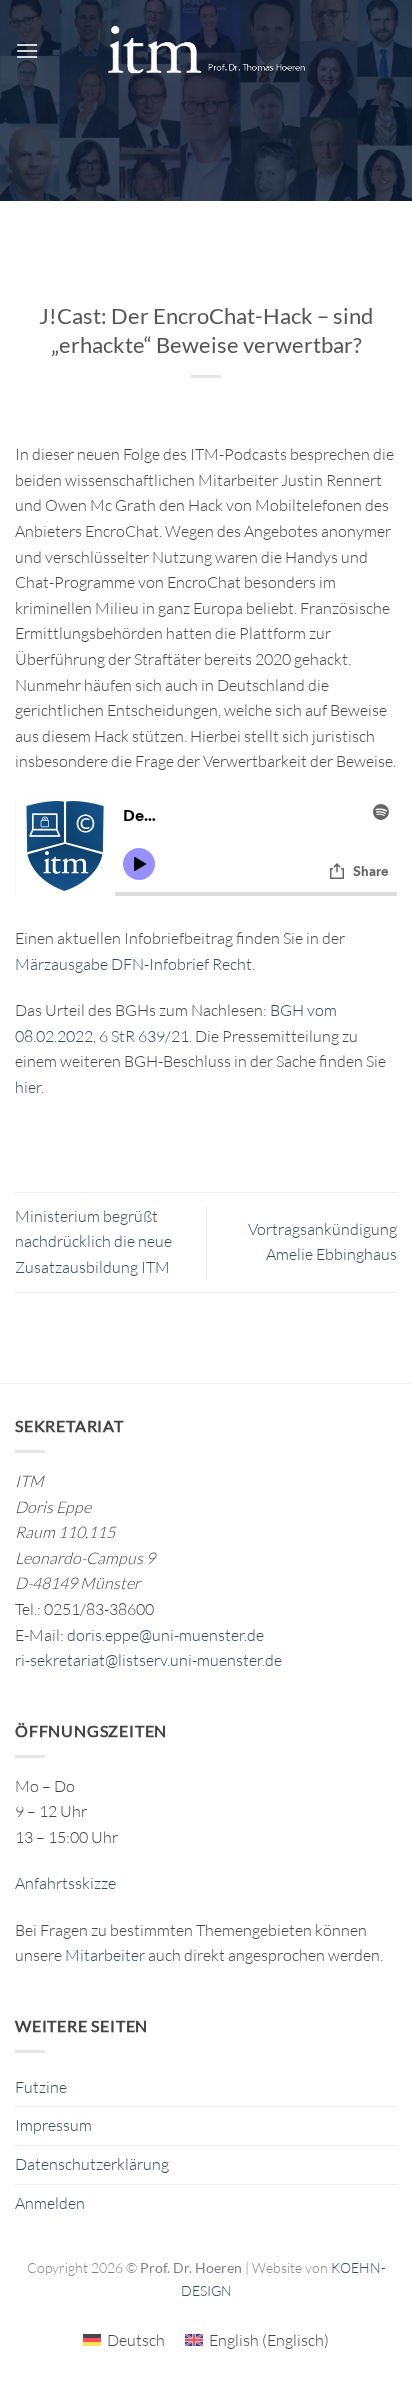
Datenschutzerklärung (92, 2164)
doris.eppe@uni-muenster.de (165, 1635)
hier (28, 1087)
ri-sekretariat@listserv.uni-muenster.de (148, 1660)
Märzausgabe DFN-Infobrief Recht (133, 964)
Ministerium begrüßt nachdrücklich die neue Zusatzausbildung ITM (93, 1241)
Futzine (41, 2087)
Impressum (53, 2125)
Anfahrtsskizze (65, 1883)
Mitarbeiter (105, 1955)
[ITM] (206, 50)
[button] (27, 50)
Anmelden (50, 2203)
